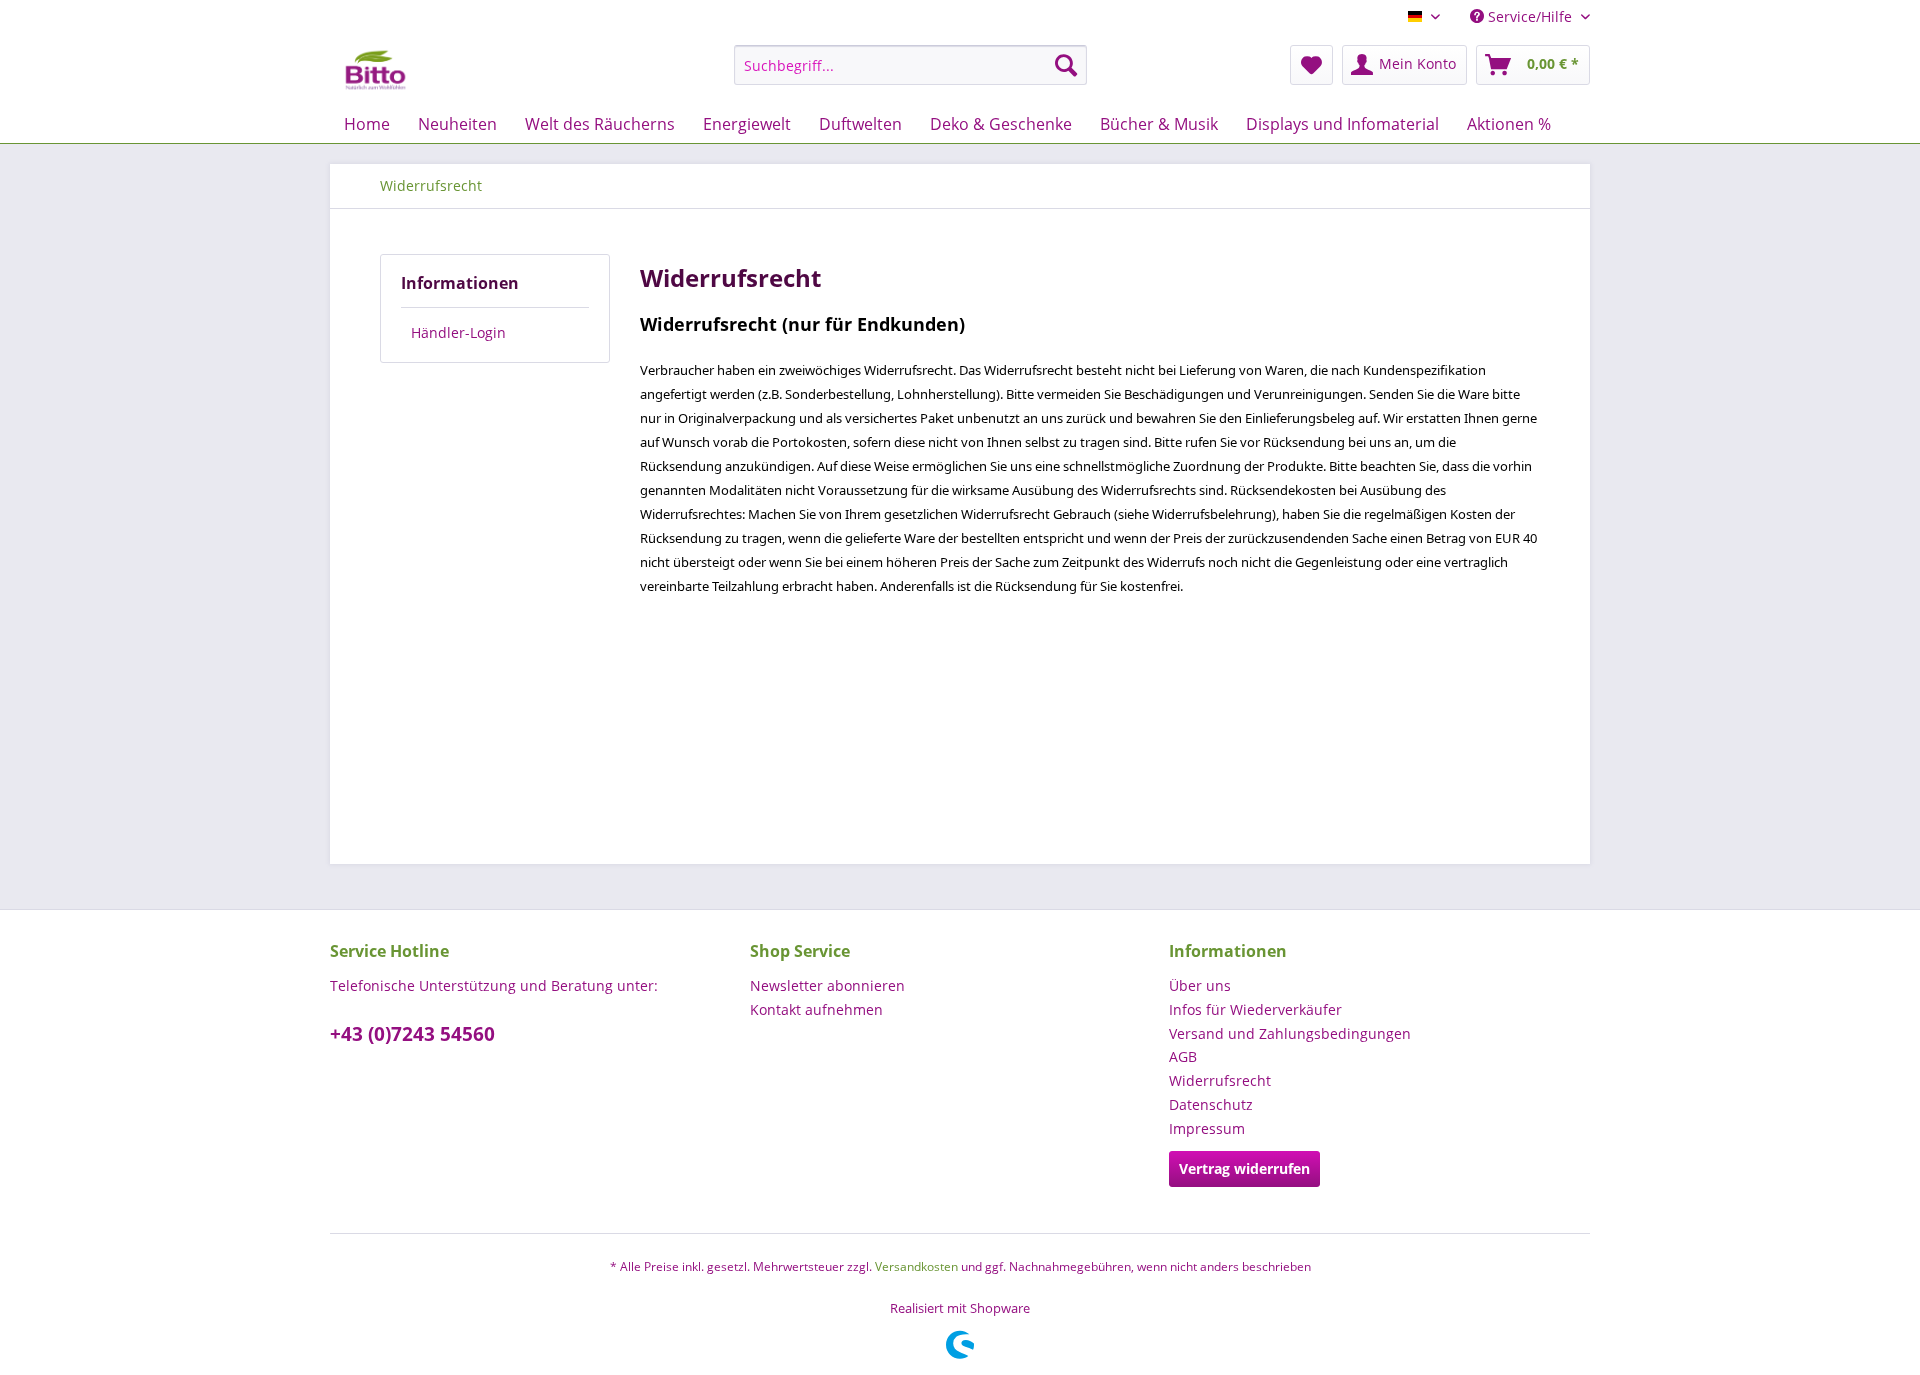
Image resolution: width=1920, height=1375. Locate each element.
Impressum (1207, 1128)
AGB (1183, 1056)
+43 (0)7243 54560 (412, 1034)
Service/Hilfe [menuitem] (1530, 16)
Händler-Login (458, 332)
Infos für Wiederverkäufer (1255, 1009)
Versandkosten (916, 1266)
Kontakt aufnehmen (816, 1009)
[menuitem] (910, 65)
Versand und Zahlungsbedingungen (1290, 1033)
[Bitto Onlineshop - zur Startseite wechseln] (375, 70)
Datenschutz (1211, 1104)
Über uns (1200, 985)
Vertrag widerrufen (1244, 1168)
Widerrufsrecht (1220, 1080)
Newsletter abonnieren (827, 985)
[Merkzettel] (1311, 65)
